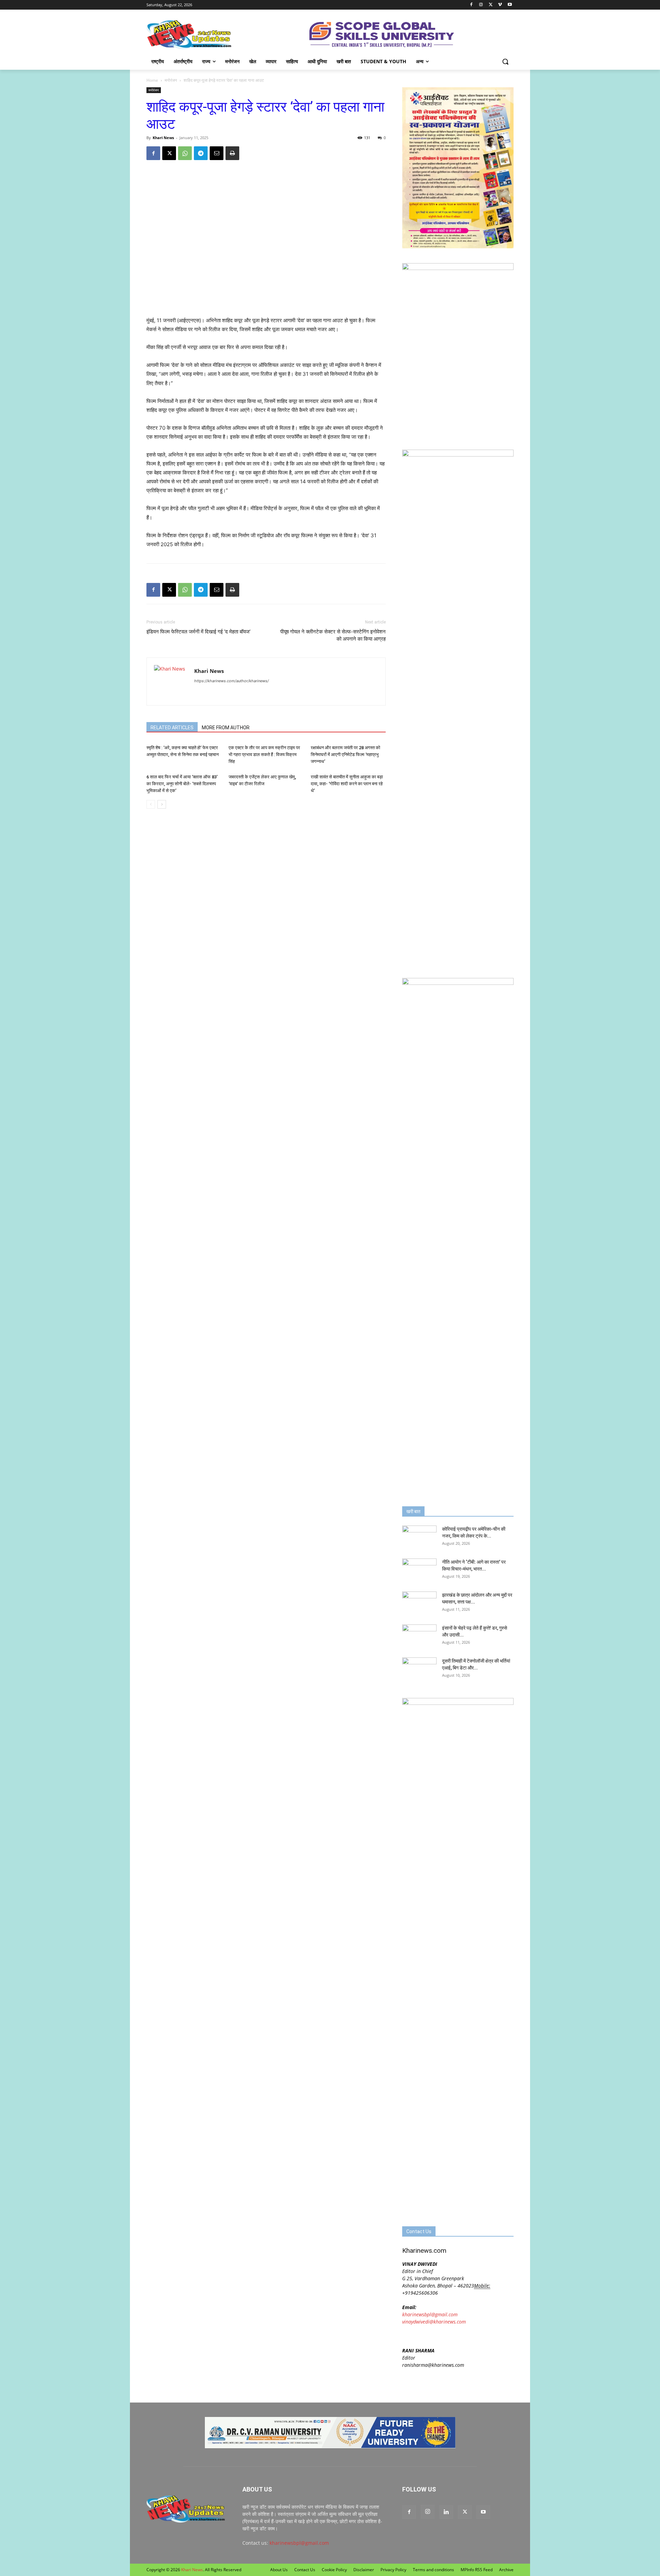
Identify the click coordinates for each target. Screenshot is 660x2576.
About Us (279, 2570)
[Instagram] (481, 5)
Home (152, 80)
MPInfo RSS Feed (477, 2570)
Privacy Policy (393, 2570)
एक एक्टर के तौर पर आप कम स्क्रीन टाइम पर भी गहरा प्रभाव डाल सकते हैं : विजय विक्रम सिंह (264, 755)
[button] (505, 61)
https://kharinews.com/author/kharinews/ (232, 681)
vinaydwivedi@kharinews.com (434, 2322)
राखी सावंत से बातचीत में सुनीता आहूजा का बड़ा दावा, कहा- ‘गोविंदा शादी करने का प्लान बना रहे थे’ (347, 784)
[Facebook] (471, 5)
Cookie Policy (334, 2570)
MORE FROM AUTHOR (226, 728)
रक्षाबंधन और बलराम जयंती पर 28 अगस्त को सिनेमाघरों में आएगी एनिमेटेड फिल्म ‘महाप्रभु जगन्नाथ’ (345, 755)
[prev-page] (151, 804)
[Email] (217, 153)
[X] (491, 5)
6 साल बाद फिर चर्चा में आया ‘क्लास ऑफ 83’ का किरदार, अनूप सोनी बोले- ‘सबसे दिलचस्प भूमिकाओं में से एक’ (182, 784)
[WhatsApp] (185, 153)
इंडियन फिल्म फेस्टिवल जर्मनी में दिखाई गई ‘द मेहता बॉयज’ (199, 632)
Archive (506, 2570)
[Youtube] (510, 5)
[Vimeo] (500, 5)
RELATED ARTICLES (172, 728)
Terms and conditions (433, 2570)
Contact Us (305, 2570)
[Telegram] (201, 153)
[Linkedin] (446, 2512)
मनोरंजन (171, 80)
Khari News (163, 138)
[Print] (232, 153)
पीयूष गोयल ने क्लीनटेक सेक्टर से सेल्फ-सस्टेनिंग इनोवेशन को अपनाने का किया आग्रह (333, 635)
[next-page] (162, 804)
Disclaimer (364, 2570)
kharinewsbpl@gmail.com (430, 2314)
